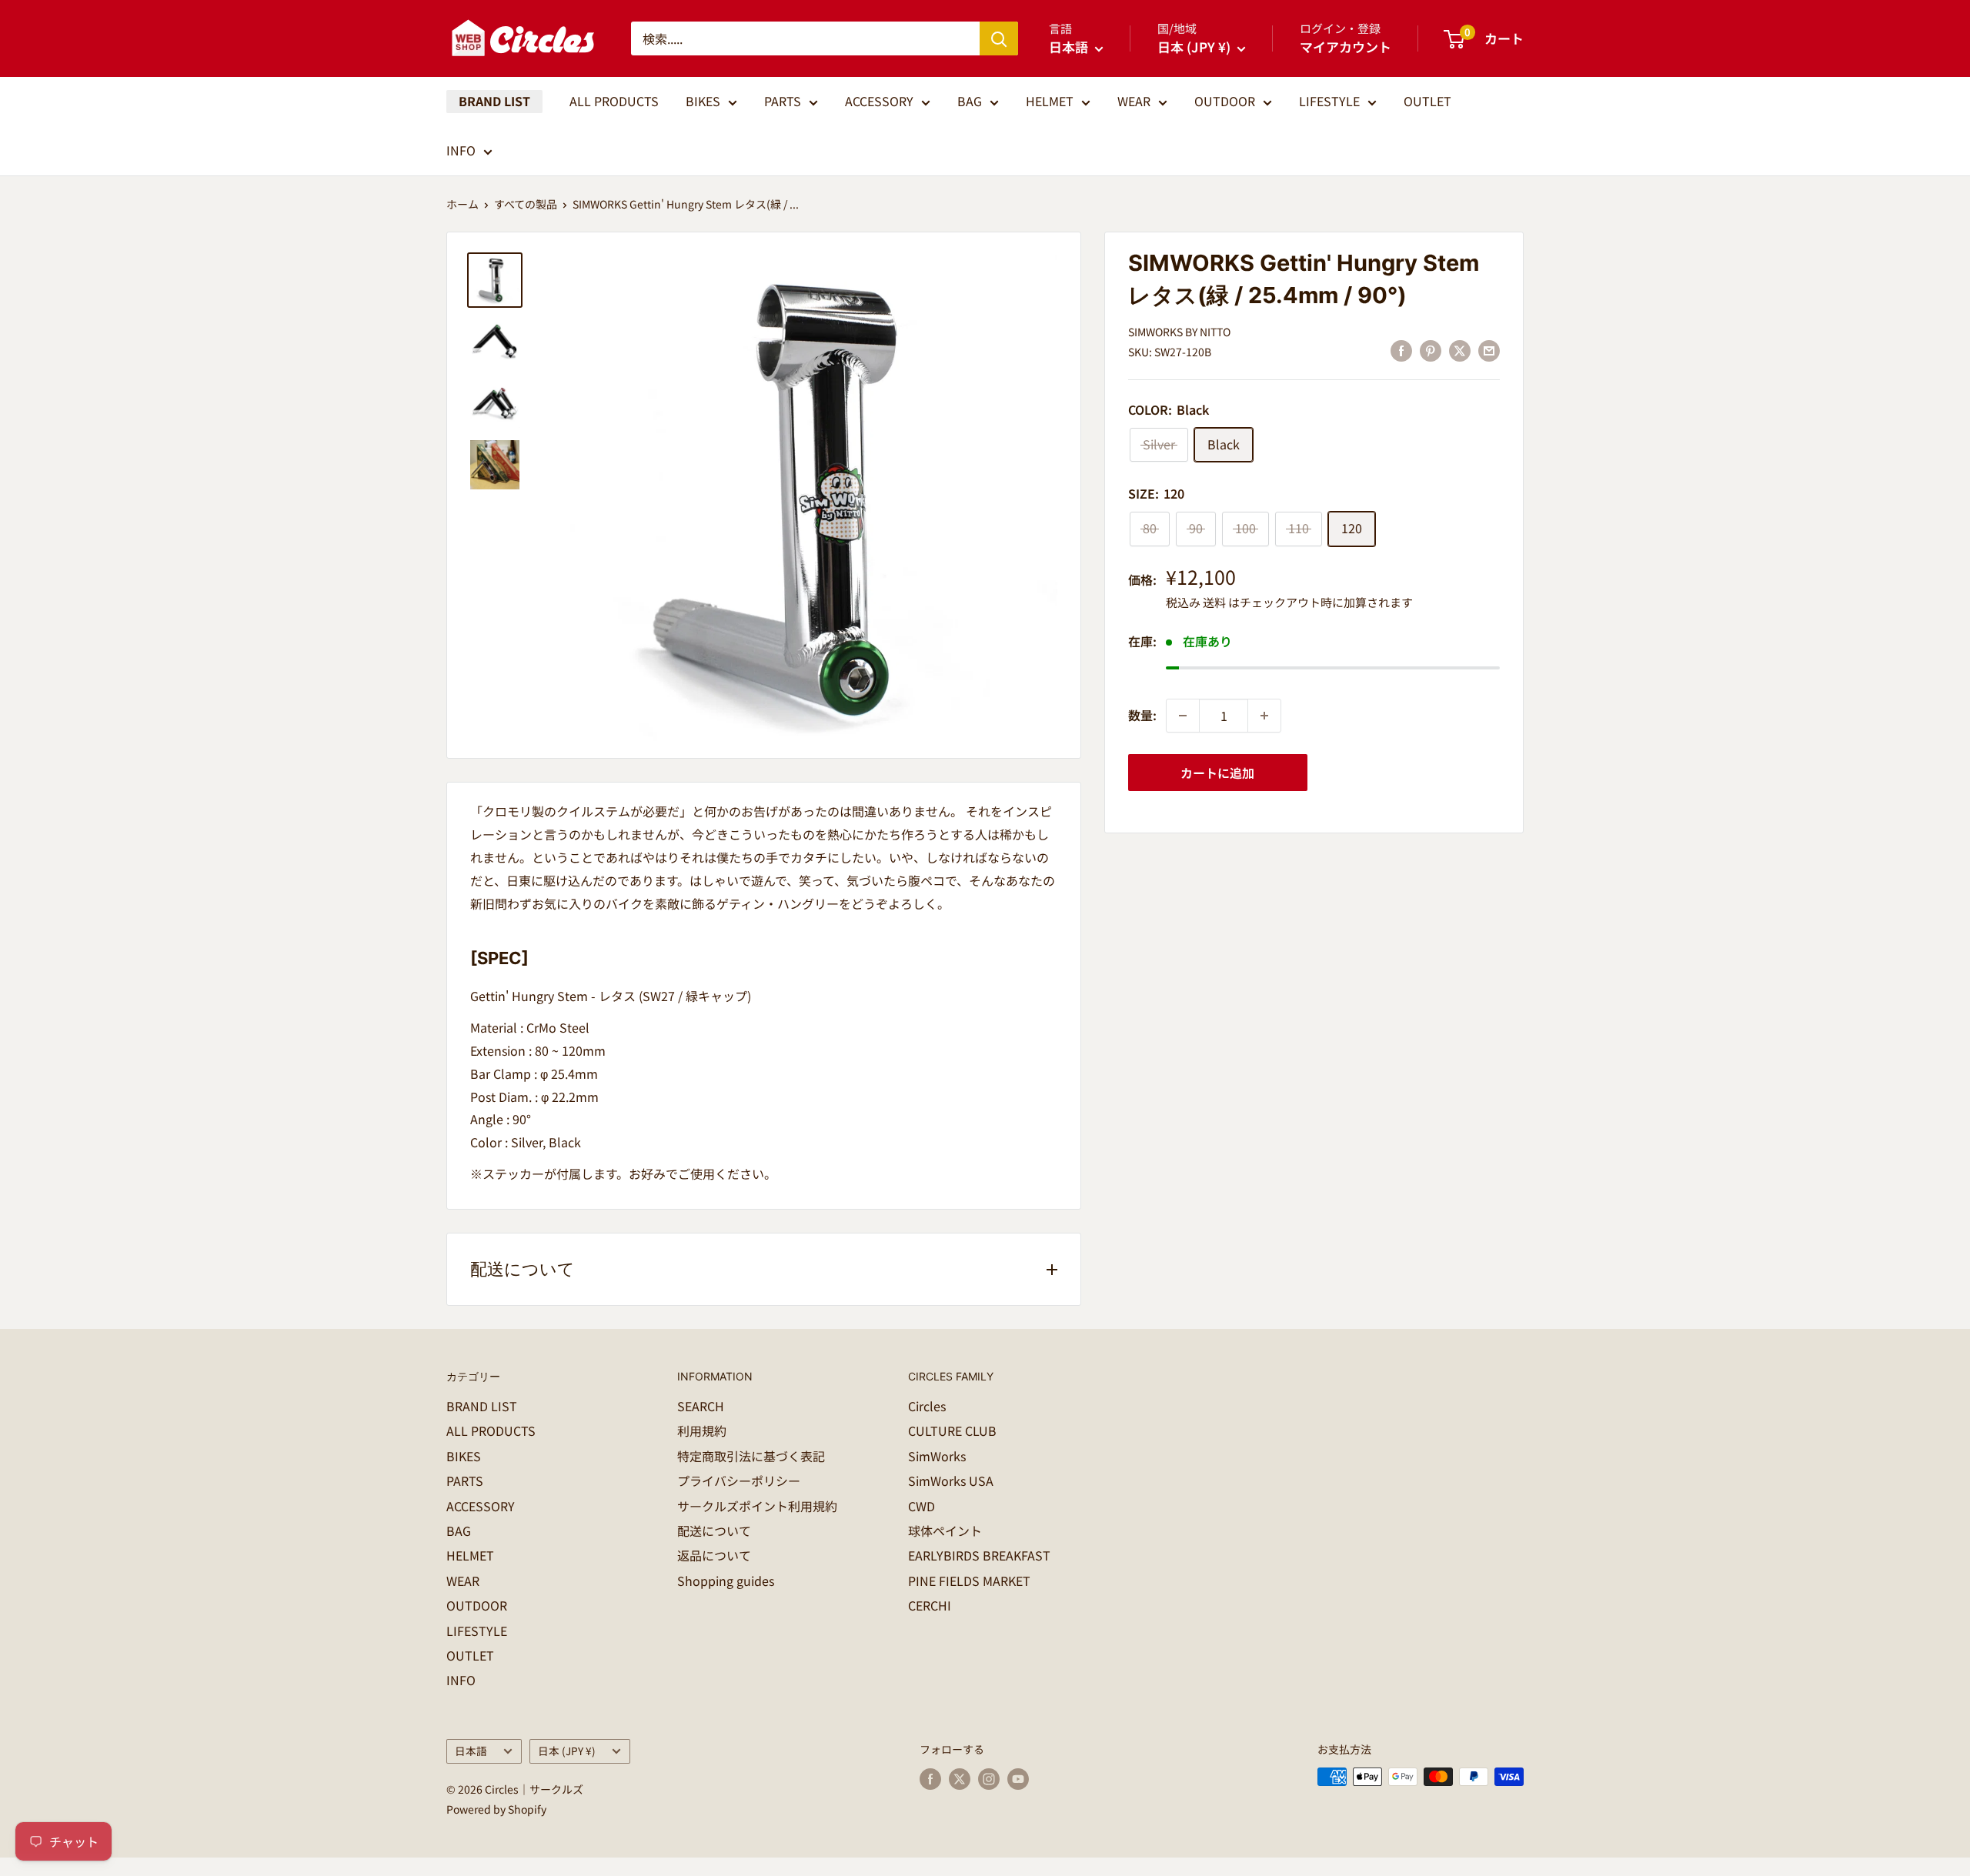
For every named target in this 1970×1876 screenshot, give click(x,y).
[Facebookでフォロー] (930, 1779)
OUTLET (1427, 101)
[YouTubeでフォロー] (1018, 1779)
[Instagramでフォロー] (989, 1779)
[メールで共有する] (1489, 350)
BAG (970, 101)
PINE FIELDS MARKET (969, 1581)
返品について (714, 1555)
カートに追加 (1217, 773)
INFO (461, 150)
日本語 (471, 1751)
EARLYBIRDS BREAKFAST (979, 1555)
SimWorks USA (951, 1480)
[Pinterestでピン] (1431, 350)
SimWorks (937, 1456)
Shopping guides (726, 1581)
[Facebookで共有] (1401, 350)
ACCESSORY (879, 101)
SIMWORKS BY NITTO (1179, 332)
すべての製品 (526, 204)
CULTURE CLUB (952, 1430)
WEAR (1134, 101)
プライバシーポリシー (739, 1480)
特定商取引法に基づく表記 (751, 1456)
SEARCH (701, 1406)
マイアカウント (1346, 47)
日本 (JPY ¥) (567, 1751)
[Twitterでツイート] (1460, 350)
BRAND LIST (494, 101)
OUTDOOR (1225, 101)
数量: (1142, 715)
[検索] (999, 38)
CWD (922, 1506)
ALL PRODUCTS (614, 101)
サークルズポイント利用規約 (757, 1506)
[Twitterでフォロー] (960, 1779)
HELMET (1050, 101)
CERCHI (930, 1605)
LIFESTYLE (1329, 101)
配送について (714, 1531)
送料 (1214, 602)
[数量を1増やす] (1264, 716)
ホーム (462, 204)
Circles (927, 1406)
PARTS (783, 101)
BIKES (703, 101)
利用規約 (702, 1430)
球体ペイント (945, 1531)
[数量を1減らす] (1183, 716)
